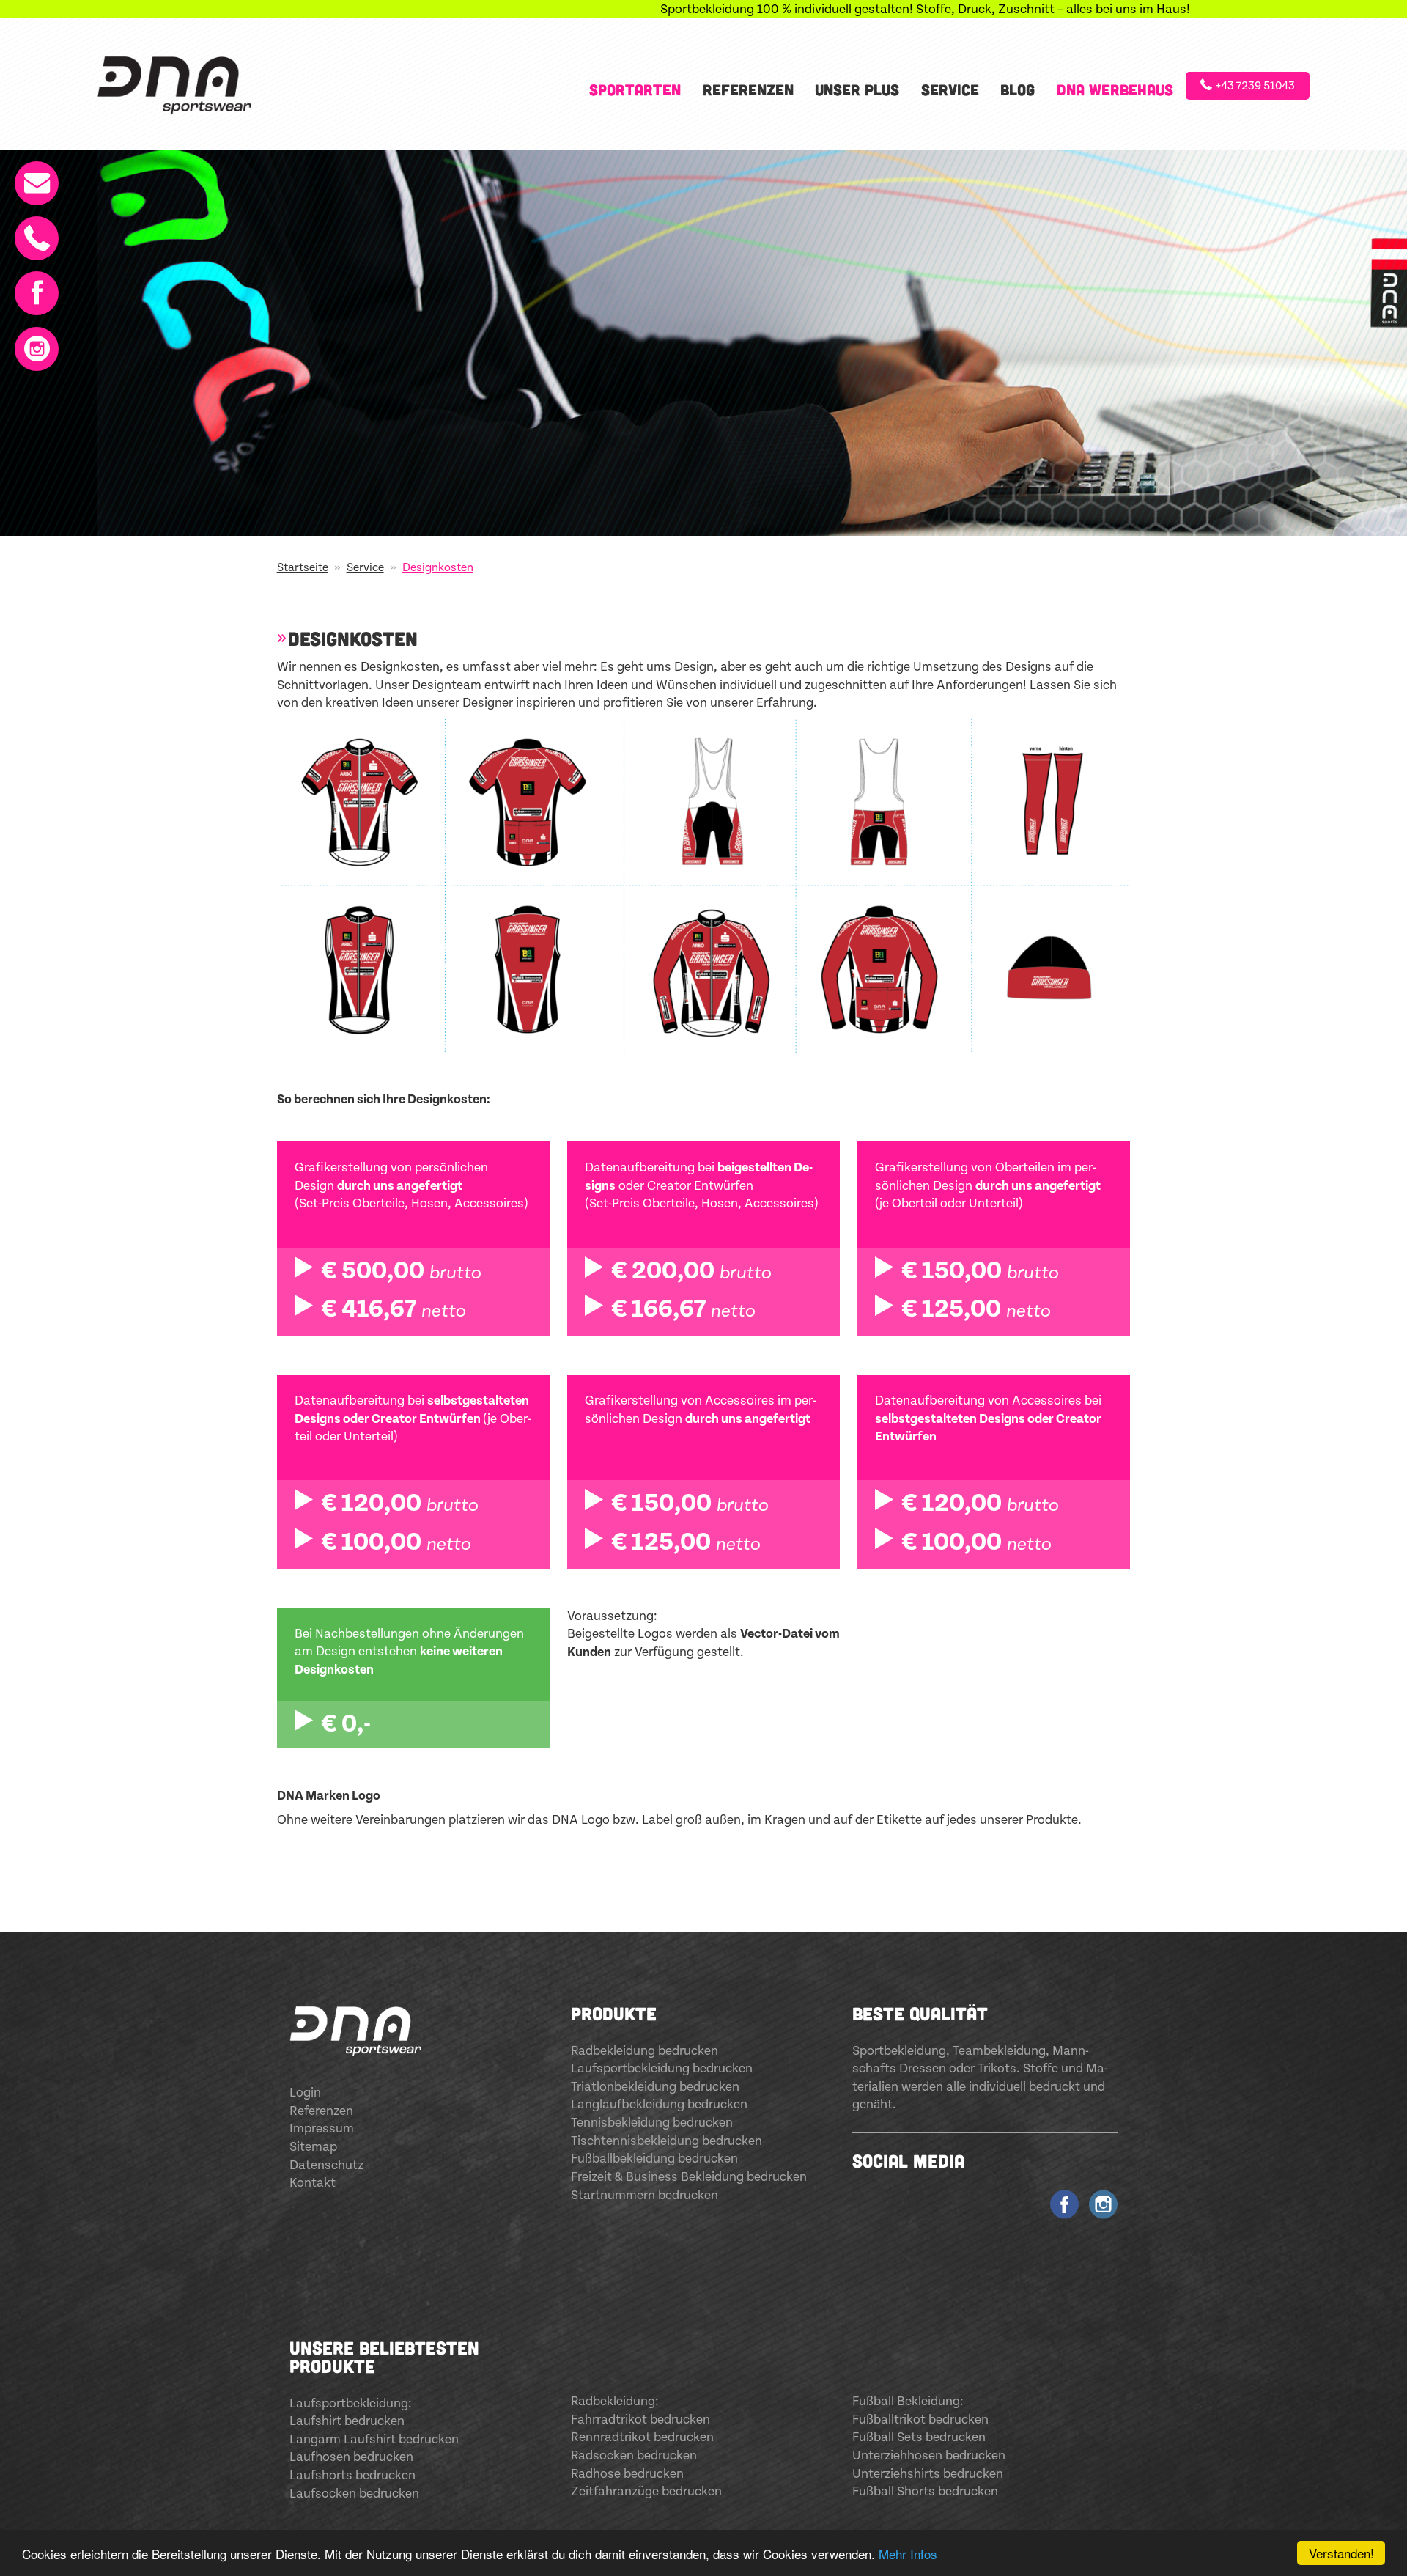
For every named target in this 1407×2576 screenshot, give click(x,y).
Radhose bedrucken (627, 2474)
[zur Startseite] (181, 84)
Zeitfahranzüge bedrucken (646, 2492)
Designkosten (438, 568)
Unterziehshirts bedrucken (928, 2474)
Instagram (33, 342)
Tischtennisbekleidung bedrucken (666, 2141)
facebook (1064, 2201)
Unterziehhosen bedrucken (929, 2456)
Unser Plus (857, 89)
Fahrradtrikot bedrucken (640, 2420)
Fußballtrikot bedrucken (920, 2420)
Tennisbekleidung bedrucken (652, 2123)
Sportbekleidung (899, 2051)
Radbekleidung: (615, 2402)
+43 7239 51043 (1255, 86)
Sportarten (635, 89)
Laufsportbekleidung (349, 2404)
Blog (1018, 89)
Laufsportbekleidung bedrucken (662, 2069)
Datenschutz (326, 2165)
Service (950, 89)
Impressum (322, 2129)
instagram (1103, 2201)
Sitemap (313, 2147)
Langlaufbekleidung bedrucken (659, 2105)
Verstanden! (1341, 2553)
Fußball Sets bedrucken (919, 2437)
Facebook (33, 286)
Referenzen (748, 89)
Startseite (303, 568)
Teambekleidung (999, 2051)
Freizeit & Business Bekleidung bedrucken (689, 2177)
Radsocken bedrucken (634, 2456)
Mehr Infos (908, 2554)
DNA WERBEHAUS (1115, 89)
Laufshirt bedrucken (347, 2421)
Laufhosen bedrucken (351, 2457)
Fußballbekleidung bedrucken (654, 2159)
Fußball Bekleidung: (908, 2402)
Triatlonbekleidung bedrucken (655, 2087)
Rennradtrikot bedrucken (642, 2437)
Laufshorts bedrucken (352, 2476)
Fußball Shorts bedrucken (925, 2492)
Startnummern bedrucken (645, 2196)
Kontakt (33, 176)
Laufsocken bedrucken (354, 2494)
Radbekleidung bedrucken (645, 2051)
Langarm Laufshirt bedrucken (374, 2440)
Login (305, 2093)
